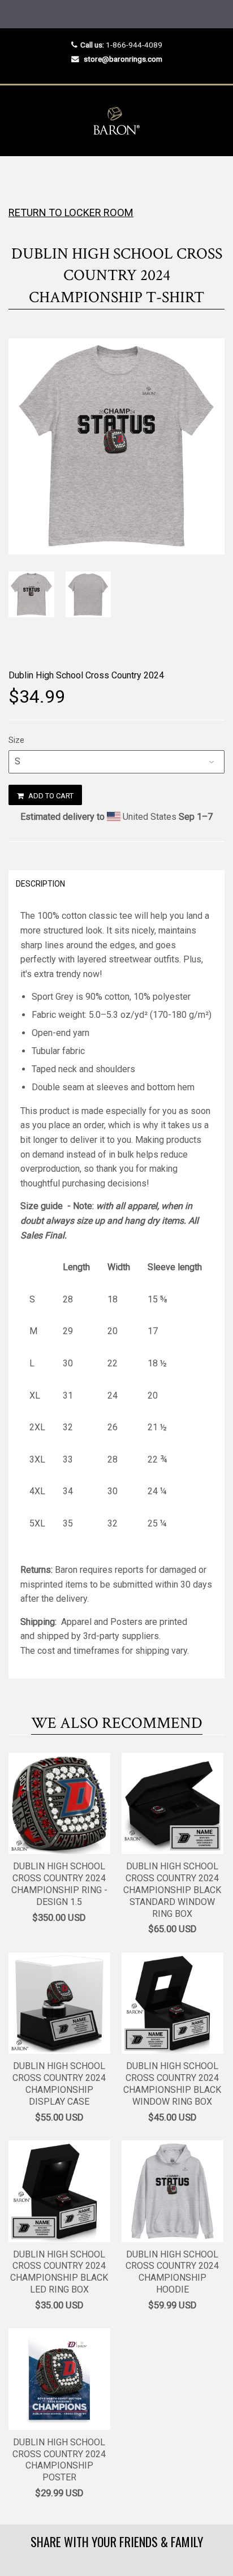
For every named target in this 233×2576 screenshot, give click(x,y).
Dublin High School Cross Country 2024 (86, 675)
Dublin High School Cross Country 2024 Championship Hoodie (172, 2272)
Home (18, 179)
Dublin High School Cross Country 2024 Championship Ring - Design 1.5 (59, 1884)
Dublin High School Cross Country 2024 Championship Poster (59, 2460)
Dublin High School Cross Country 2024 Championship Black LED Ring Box (59, 2272)
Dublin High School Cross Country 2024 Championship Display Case (59, 2083)
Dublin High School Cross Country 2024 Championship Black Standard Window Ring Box (172, 1890)
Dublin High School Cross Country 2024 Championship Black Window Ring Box (172, 2083)
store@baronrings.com (123, 59)
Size (16, 740)
